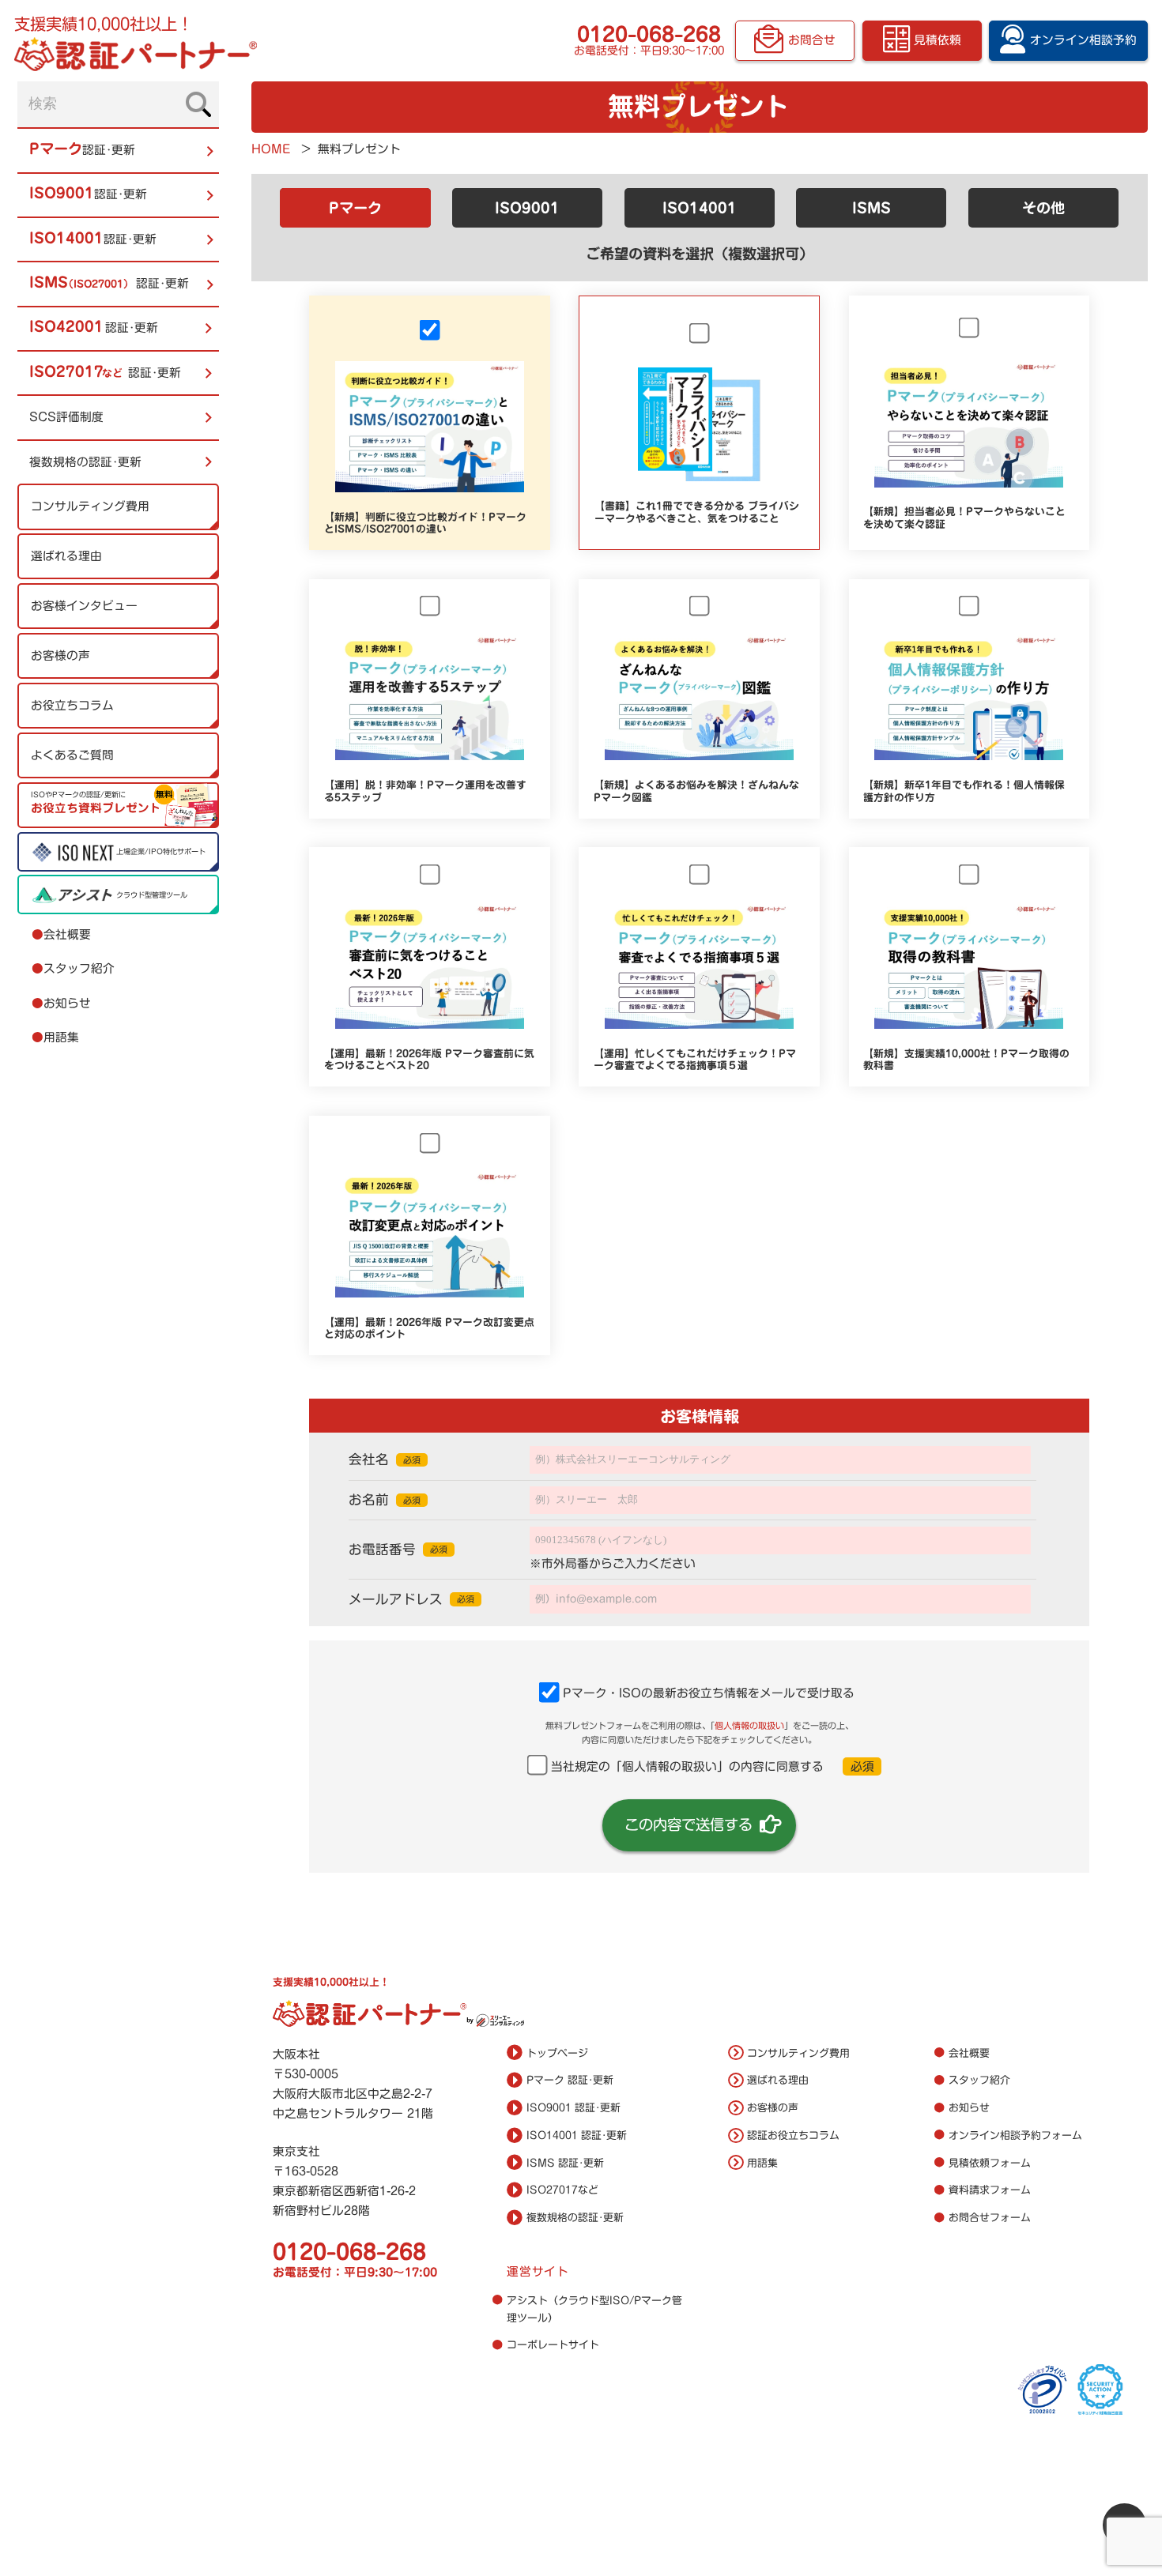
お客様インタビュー (84, 606)
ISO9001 (527, 208)
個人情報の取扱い (749, 1725)
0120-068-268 (649, 34)
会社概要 (61, 934)
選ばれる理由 (66, 556)
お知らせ (61, 1003)
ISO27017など (562, 2190)
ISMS (871, 208)
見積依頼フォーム (990, 2163)
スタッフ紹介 (73, 969)
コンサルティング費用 (90, 506)
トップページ (557, 2053)
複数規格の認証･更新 (85, 462)
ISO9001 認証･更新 (573, 2108)
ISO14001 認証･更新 (577, 2135)
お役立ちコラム (72, 705)
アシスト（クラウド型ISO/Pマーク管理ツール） (594, 2309)
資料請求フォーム (990, 2190)
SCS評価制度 (66, 418)
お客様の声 (60, 655)
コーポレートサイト (553, 2345)
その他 (1043, 208)
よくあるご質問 (72, 755)
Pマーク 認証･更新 (570, 2080)
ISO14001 (700, 208)
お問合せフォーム (990, 2218)
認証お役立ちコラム (793, 2135)
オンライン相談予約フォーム (1015, 2135)
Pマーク (355, 208)
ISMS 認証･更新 (565, 2163)
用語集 (55, 1038)
